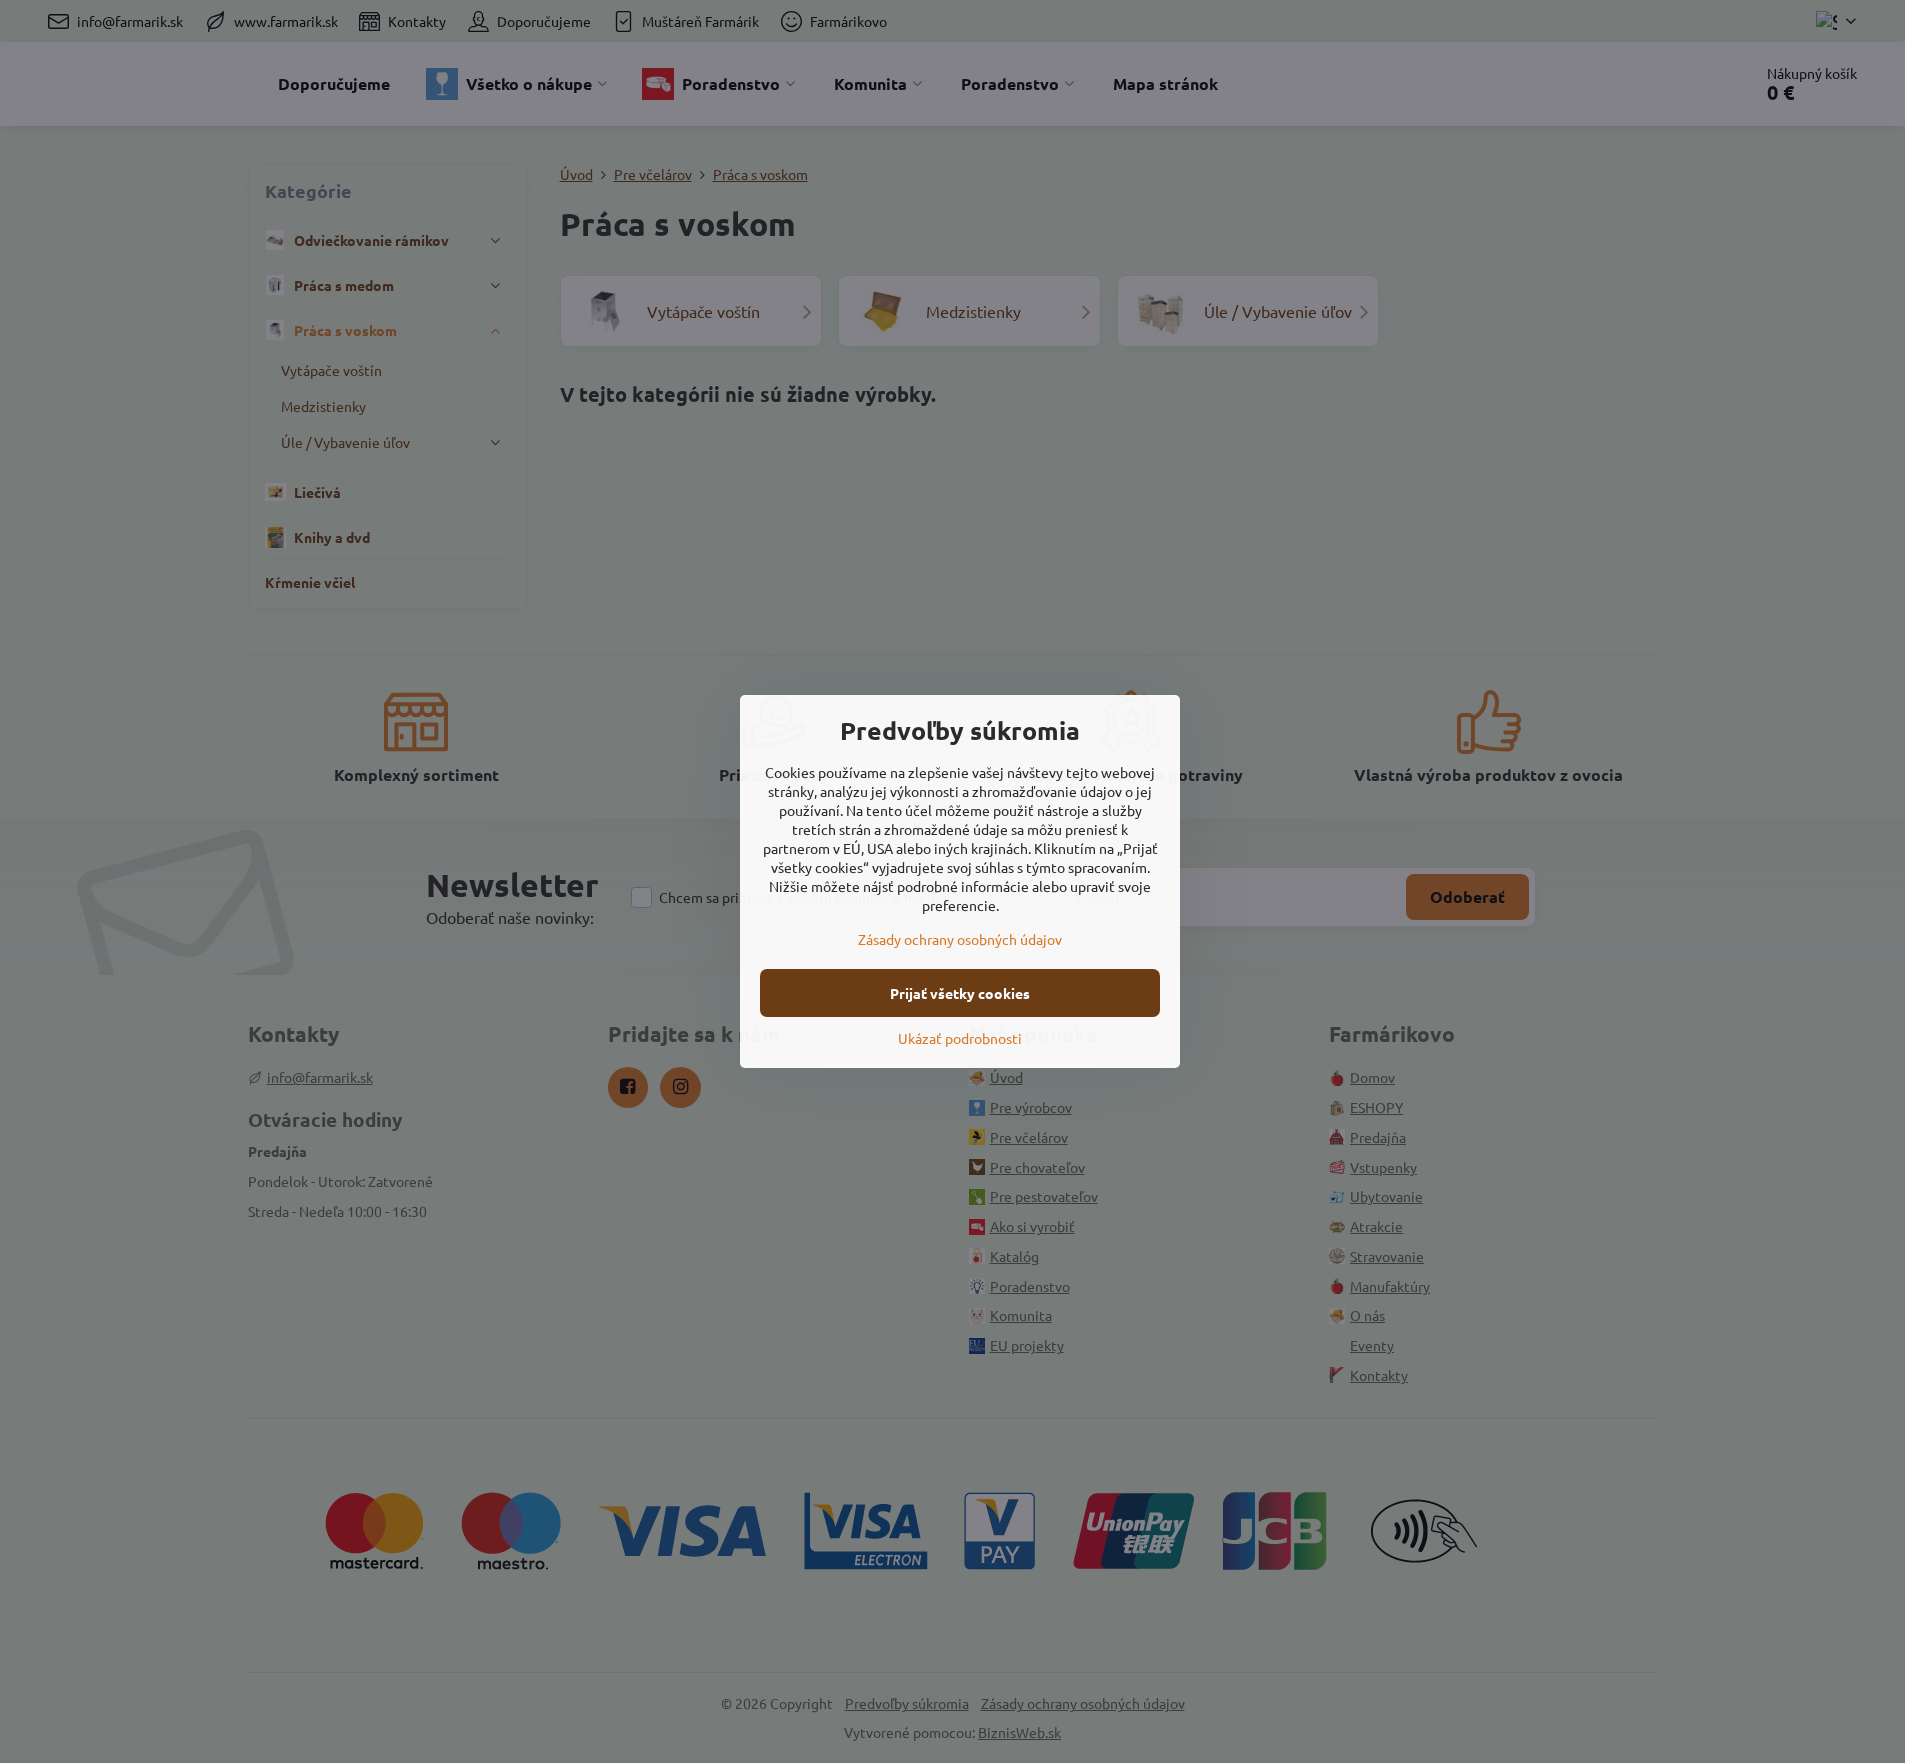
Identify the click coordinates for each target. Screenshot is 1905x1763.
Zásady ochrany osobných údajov (960, 939)
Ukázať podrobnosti (960, 1038)
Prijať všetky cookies (960, 993)
